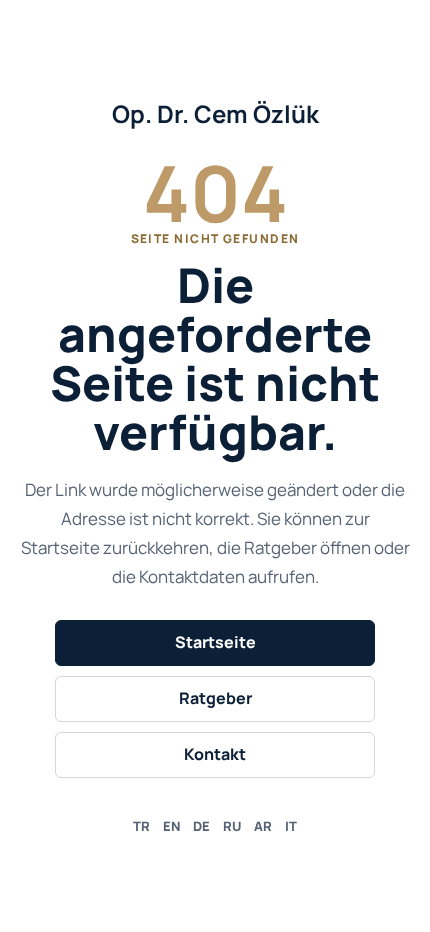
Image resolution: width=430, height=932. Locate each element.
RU (232, 826)
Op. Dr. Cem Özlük (215, 113)
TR (141, 826)
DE (201, 826)
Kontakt (215, 754)
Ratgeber (215, 698)
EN (171, 826)
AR (263, 826)
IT (291, 826)
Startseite (215, 642)
